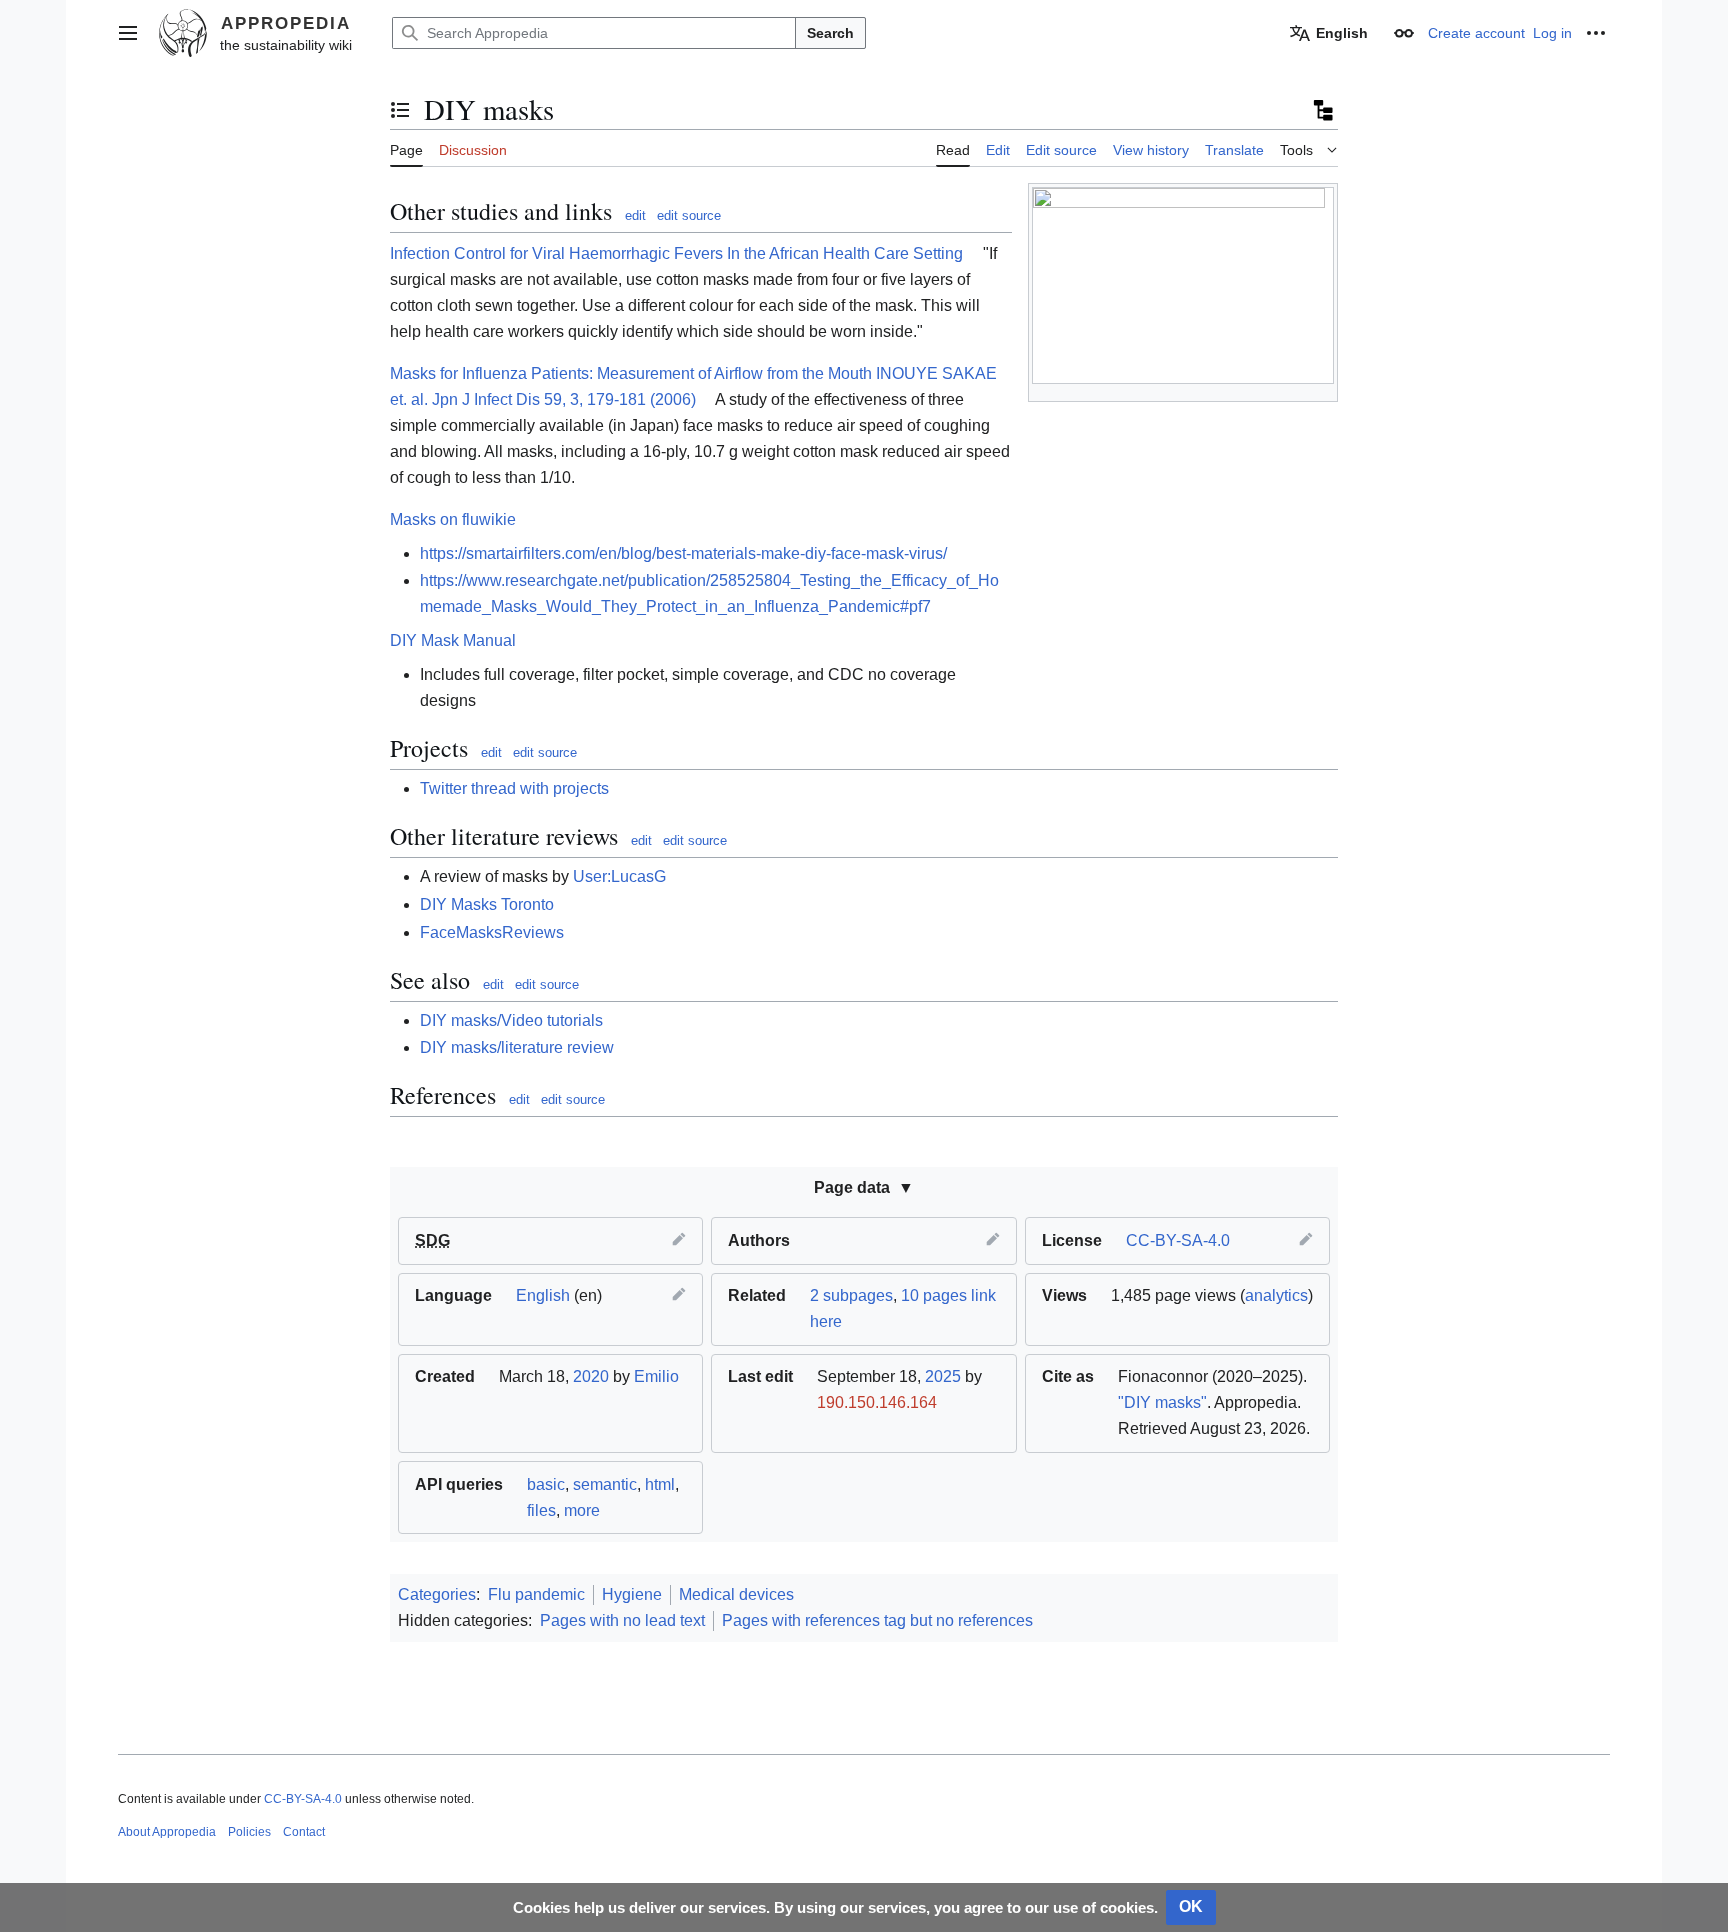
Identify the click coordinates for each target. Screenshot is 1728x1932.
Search (830, 33)
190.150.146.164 (877, 1402)
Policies (249, 1832)
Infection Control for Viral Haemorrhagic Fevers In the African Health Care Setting (676, 253)
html (660, 1484)
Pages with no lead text (622, 1620)
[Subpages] (1322, 110)
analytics (1276, 1295)
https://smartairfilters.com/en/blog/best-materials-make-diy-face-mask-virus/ (683, 553)
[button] (128, 33)
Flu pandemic (536, 1594)
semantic (605, 1484)
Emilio (656, 1376)
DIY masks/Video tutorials (511, 1020)
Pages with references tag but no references (877, 1620)
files (541, 1510)
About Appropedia (167, 1832)
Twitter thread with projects (514, 788)
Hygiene (632, 1594)
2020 (591, 1376)
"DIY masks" (1162, 1402)
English (543, 1295)
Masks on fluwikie (453, 519)
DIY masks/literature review (517, 1047)
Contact (304, 1832)
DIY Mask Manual (453, 640)
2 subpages (851, 1295)
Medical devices (736, 1594)
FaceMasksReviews (492, 932)
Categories (437, 1594)
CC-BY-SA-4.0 (1178, 1240)
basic (546, 1484)
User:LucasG (619, 876)
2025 (943, 1376)
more (582, 1510)
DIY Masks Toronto (487, 904)
